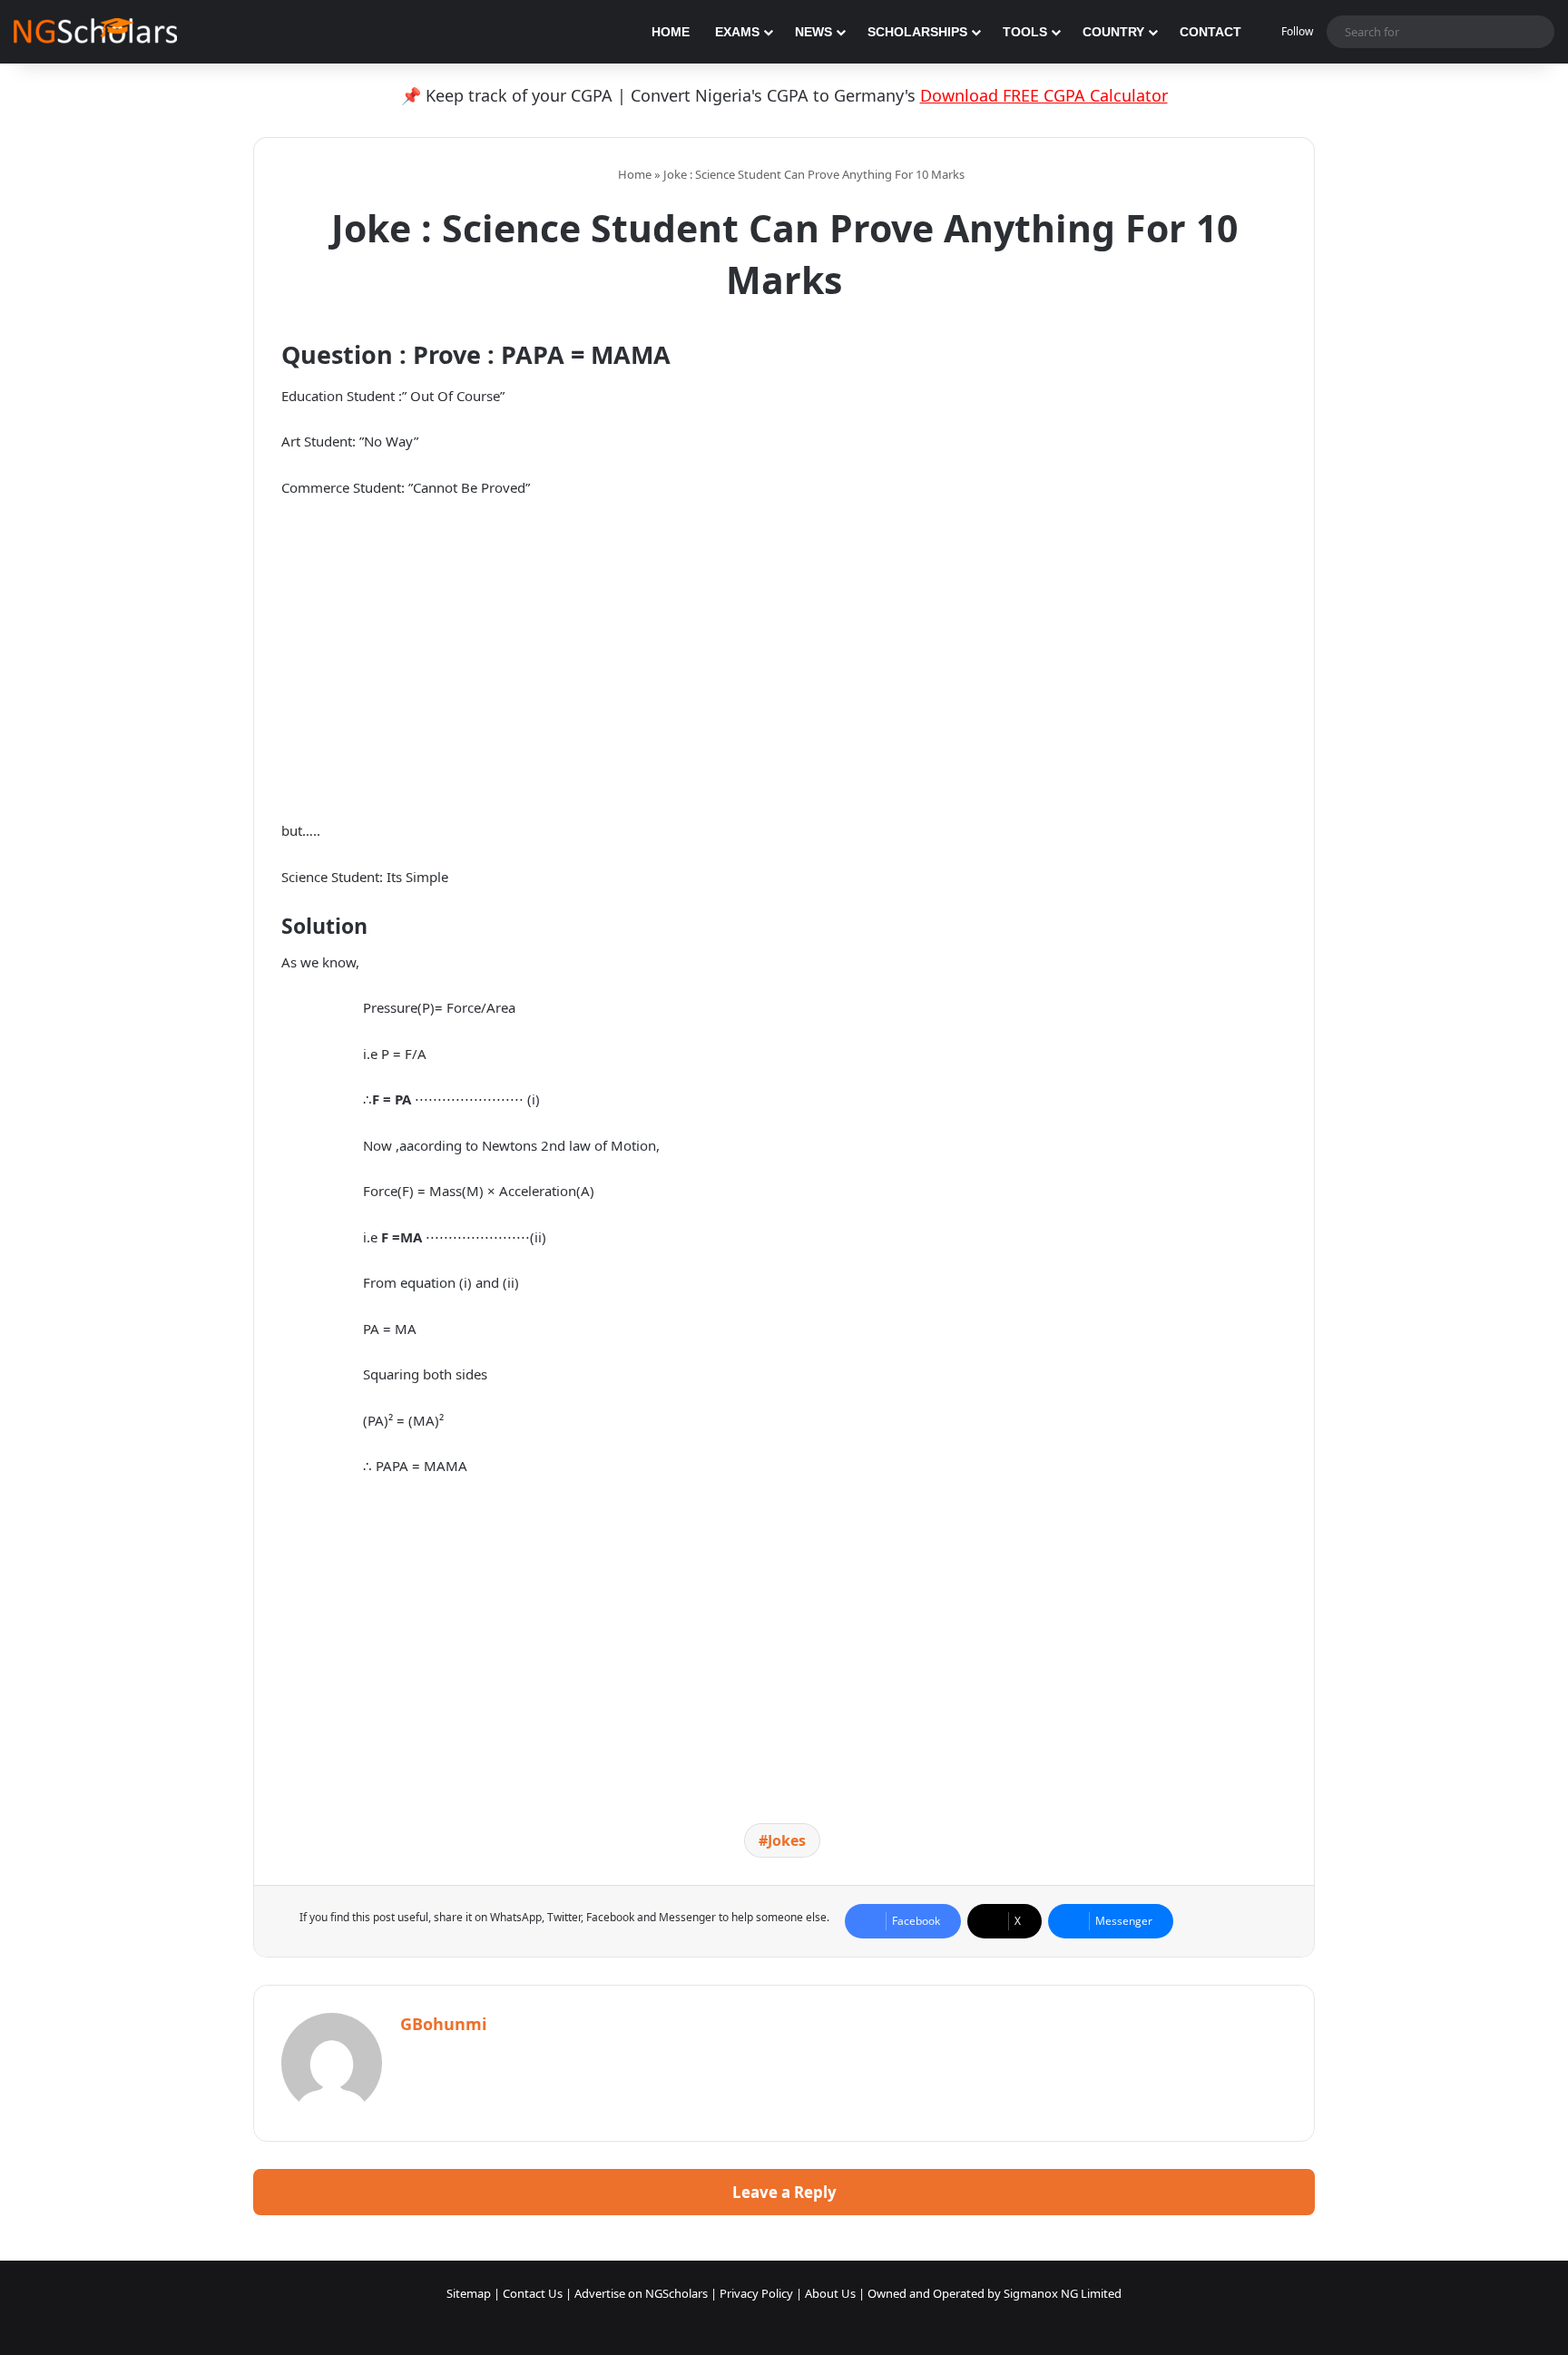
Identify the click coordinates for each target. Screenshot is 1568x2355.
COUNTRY (1113, 32)
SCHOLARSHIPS (917, 32)
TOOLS (1025, 32)
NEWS (813, 32)
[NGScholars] (95, 32)
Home (633, 174)
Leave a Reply (784, 2192)
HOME (671, 32)
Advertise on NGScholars (641, 2293)
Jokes (787, 1840)
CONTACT (1210, 32)
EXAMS (737, 32)
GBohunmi (443, 2024)
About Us (830, 2293)
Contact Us (533, 2293)
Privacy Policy (756, 2293)
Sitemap (469, 2293)
